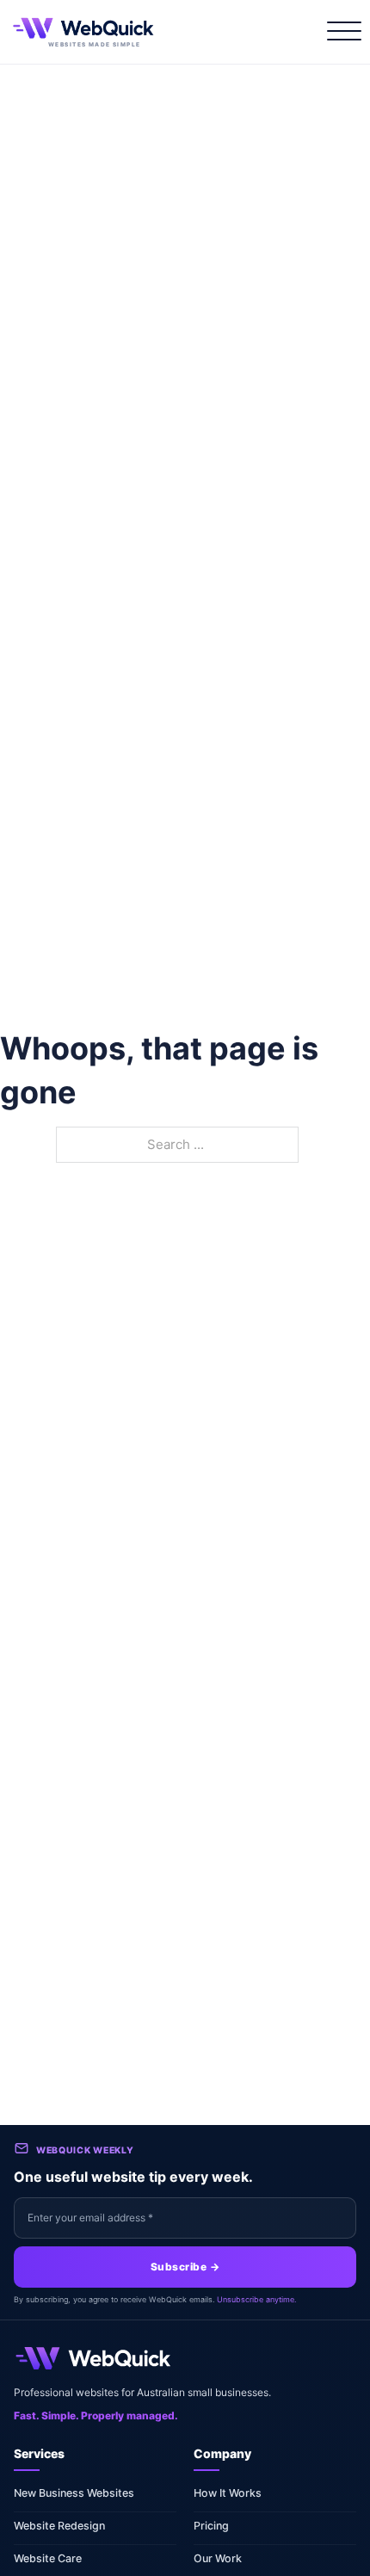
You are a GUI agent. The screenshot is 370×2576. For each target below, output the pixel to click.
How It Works (228, 2493)
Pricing (211, 2526)
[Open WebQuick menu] (341, 32)
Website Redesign (59, 2526)
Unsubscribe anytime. (256, 2299)
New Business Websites (74, 2493)
